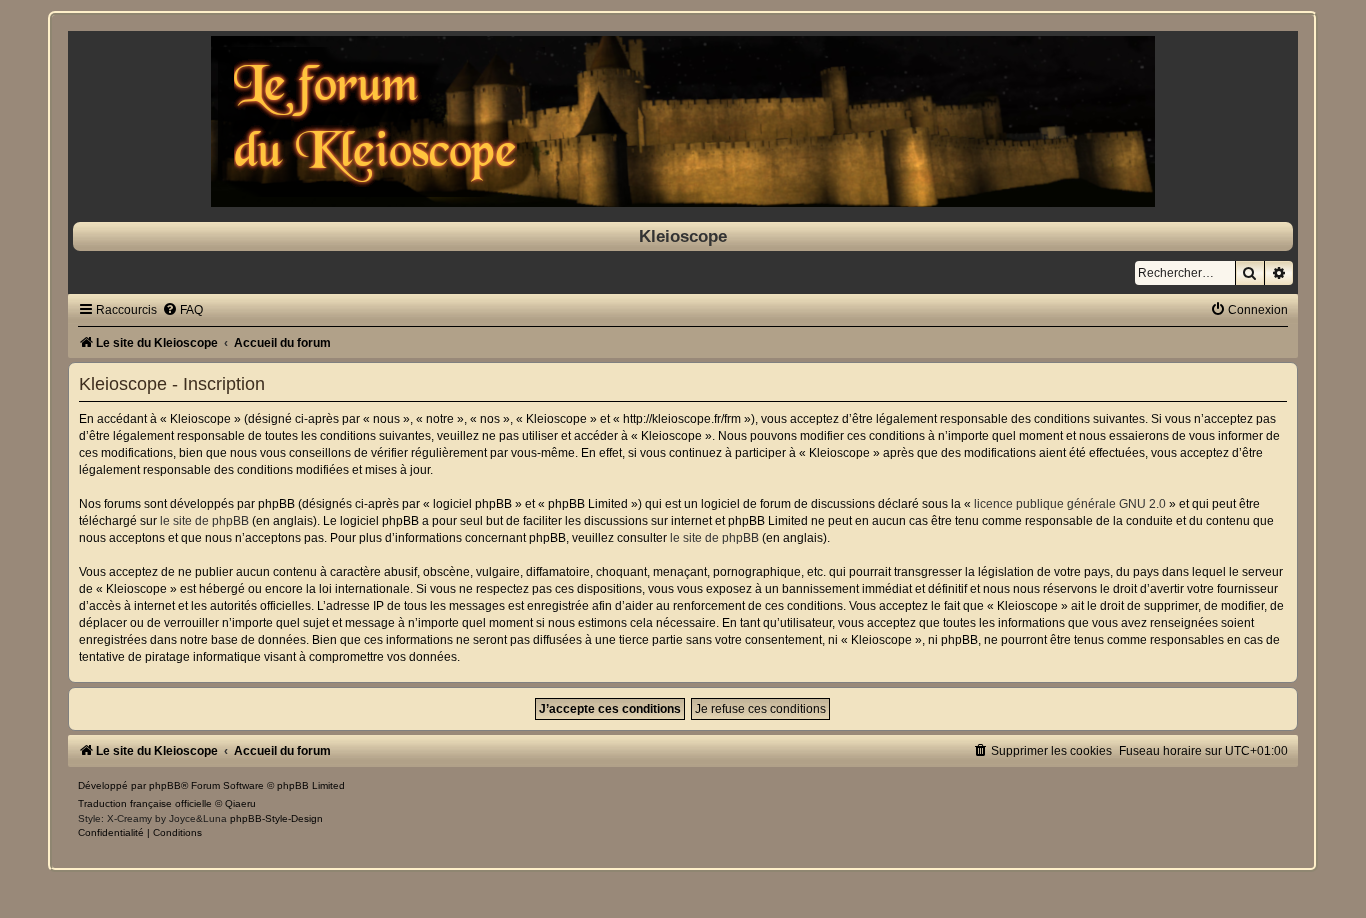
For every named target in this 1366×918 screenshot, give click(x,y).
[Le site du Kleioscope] (682, 121)
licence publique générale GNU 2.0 (1070, 504)
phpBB (165, 785)
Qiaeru (240, 803)
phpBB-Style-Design (276, 818)
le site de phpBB (204, 521)
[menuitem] (182, 310)
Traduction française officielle (145, 803)
